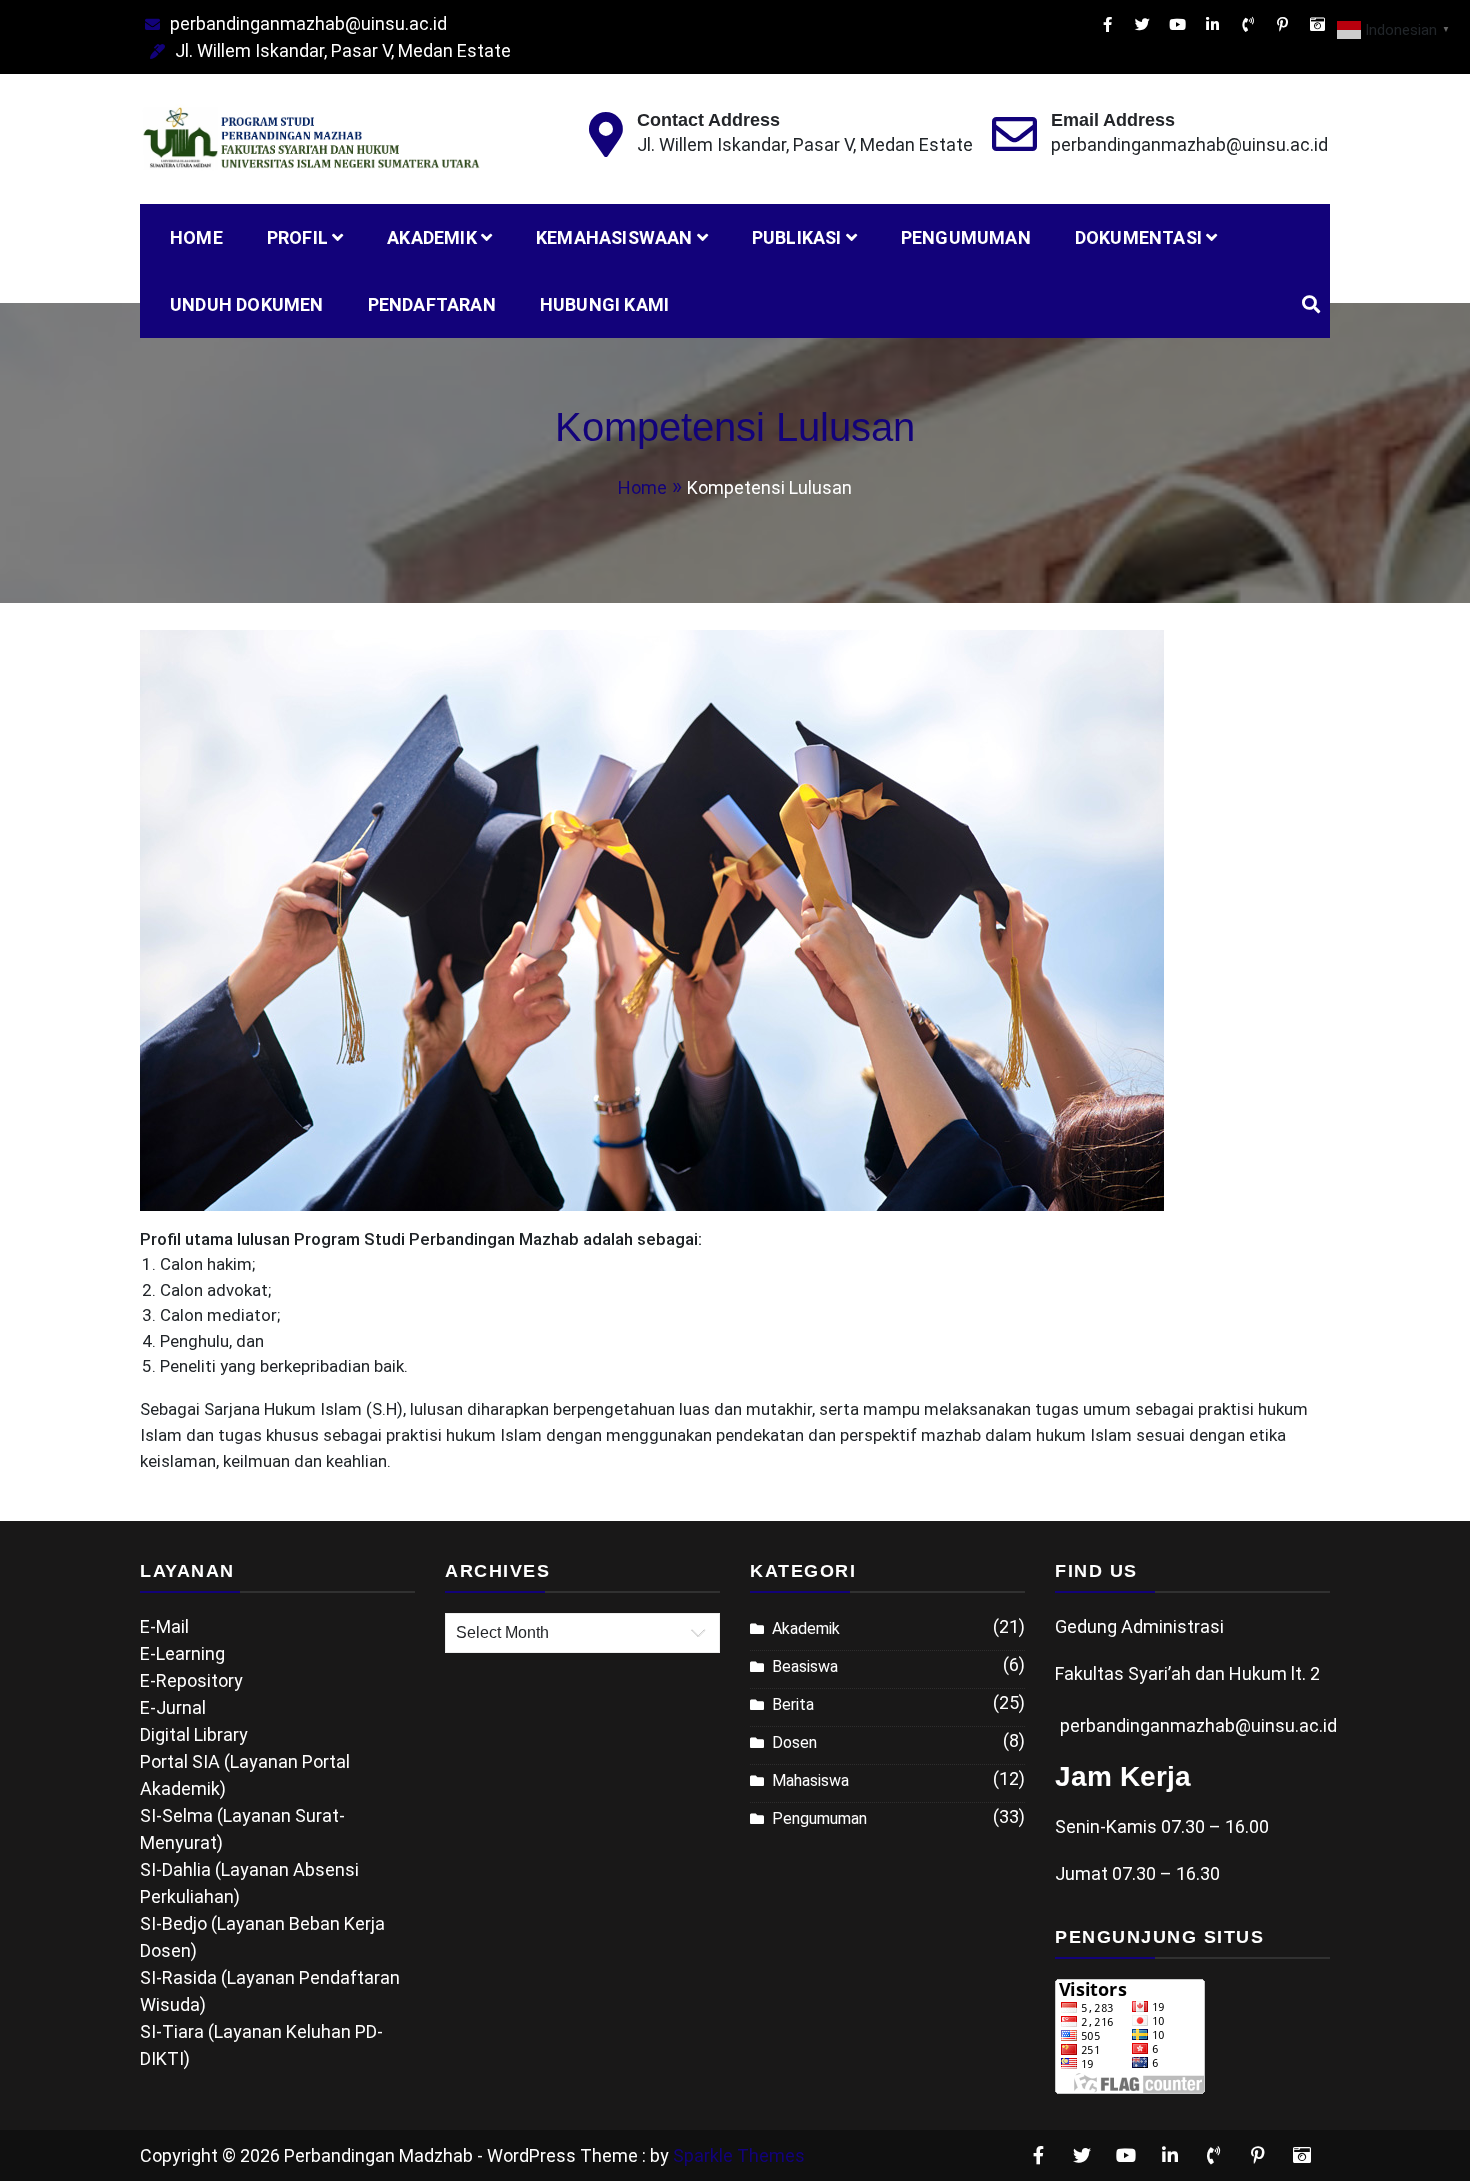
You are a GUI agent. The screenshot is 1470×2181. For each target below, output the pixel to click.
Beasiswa (805, 1666)
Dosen (794, 1742)
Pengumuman (966, 237)
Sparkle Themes (739, 2155)
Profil (297, 237)
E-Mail (164, 1626)
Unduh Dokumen (247, 304)
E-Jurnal (173, 1707)
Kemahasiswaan (614, 237)
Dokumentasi (1138, 237)
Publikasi (797, 237)
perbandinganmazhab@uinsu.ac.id (308, 23)
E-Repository (191, 1680)
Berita (793, 1704)
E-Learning (182, 1653)
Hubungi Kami (604, 304)
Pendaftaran (432, 304)
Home (196, 237)
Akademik (432, 237)
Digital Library (194, 1734)
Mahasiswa (810, 1780)
